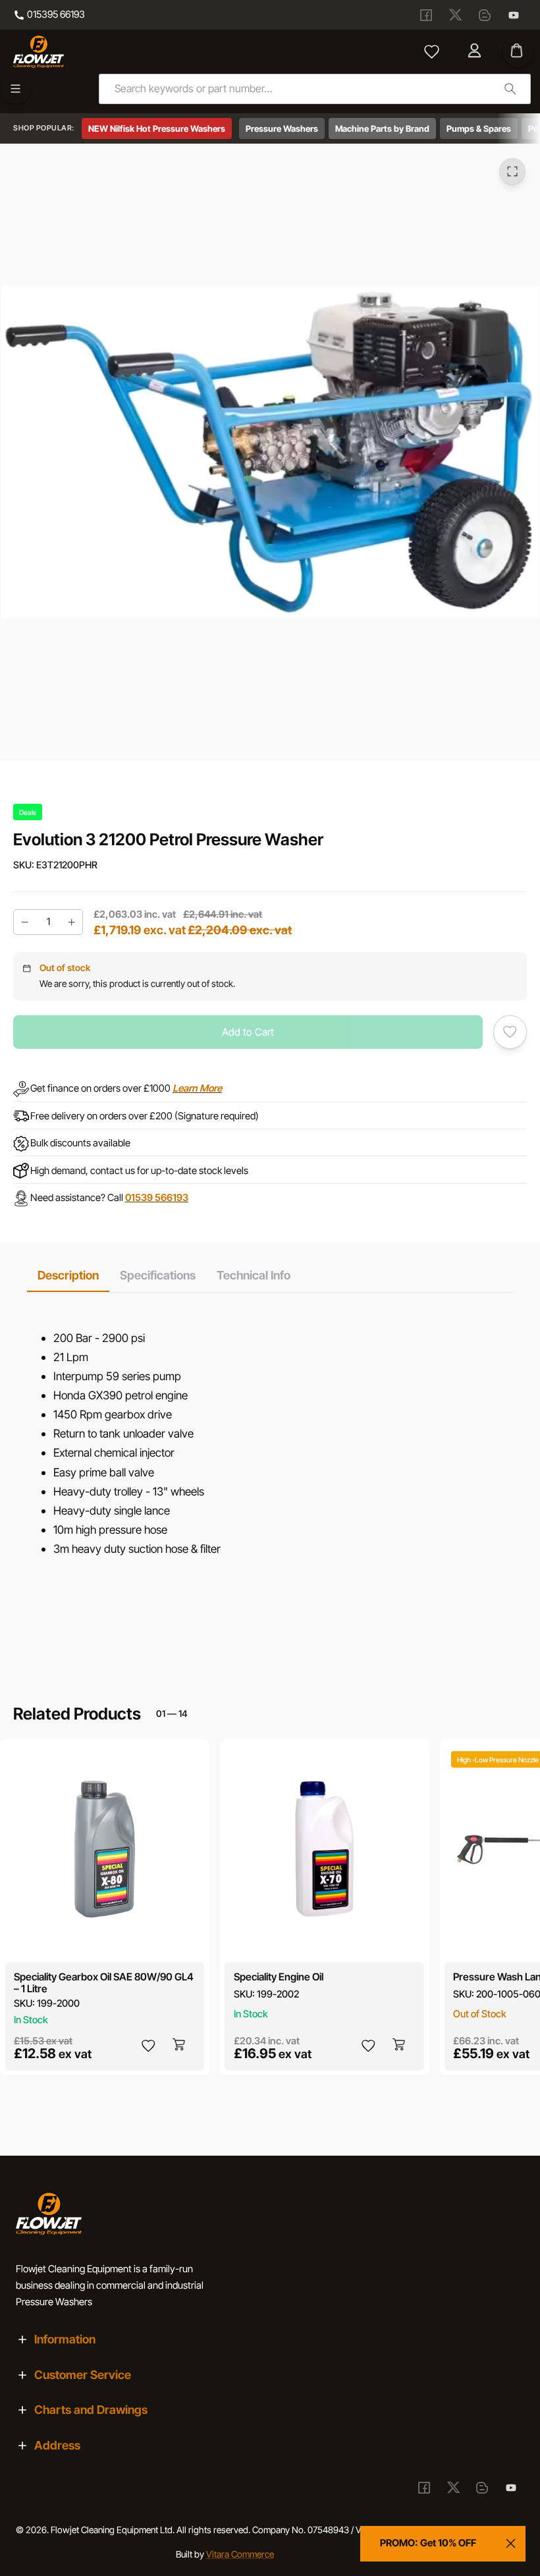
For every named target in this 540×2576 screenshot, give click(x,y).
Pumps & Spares (479, 128)
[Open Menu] (15, 89)
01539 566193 (157, 1198)
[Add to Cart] (180, 2045)
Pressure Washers (282, 128)
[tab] (68, 1275)
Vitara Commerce (240, 2554)
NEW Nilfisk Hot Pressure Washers (157, 128)
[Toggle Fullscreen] (512, 171)
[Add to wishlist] (510, 1032)
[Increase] (72, 922)
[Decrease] (24, 922)
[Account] (476, 51)
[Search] (510, 89)
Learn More (197, 1088)
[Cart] (518, 52)
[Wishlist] (431, 51)
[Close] (511, 2544)
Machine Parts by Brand (382, 128)
